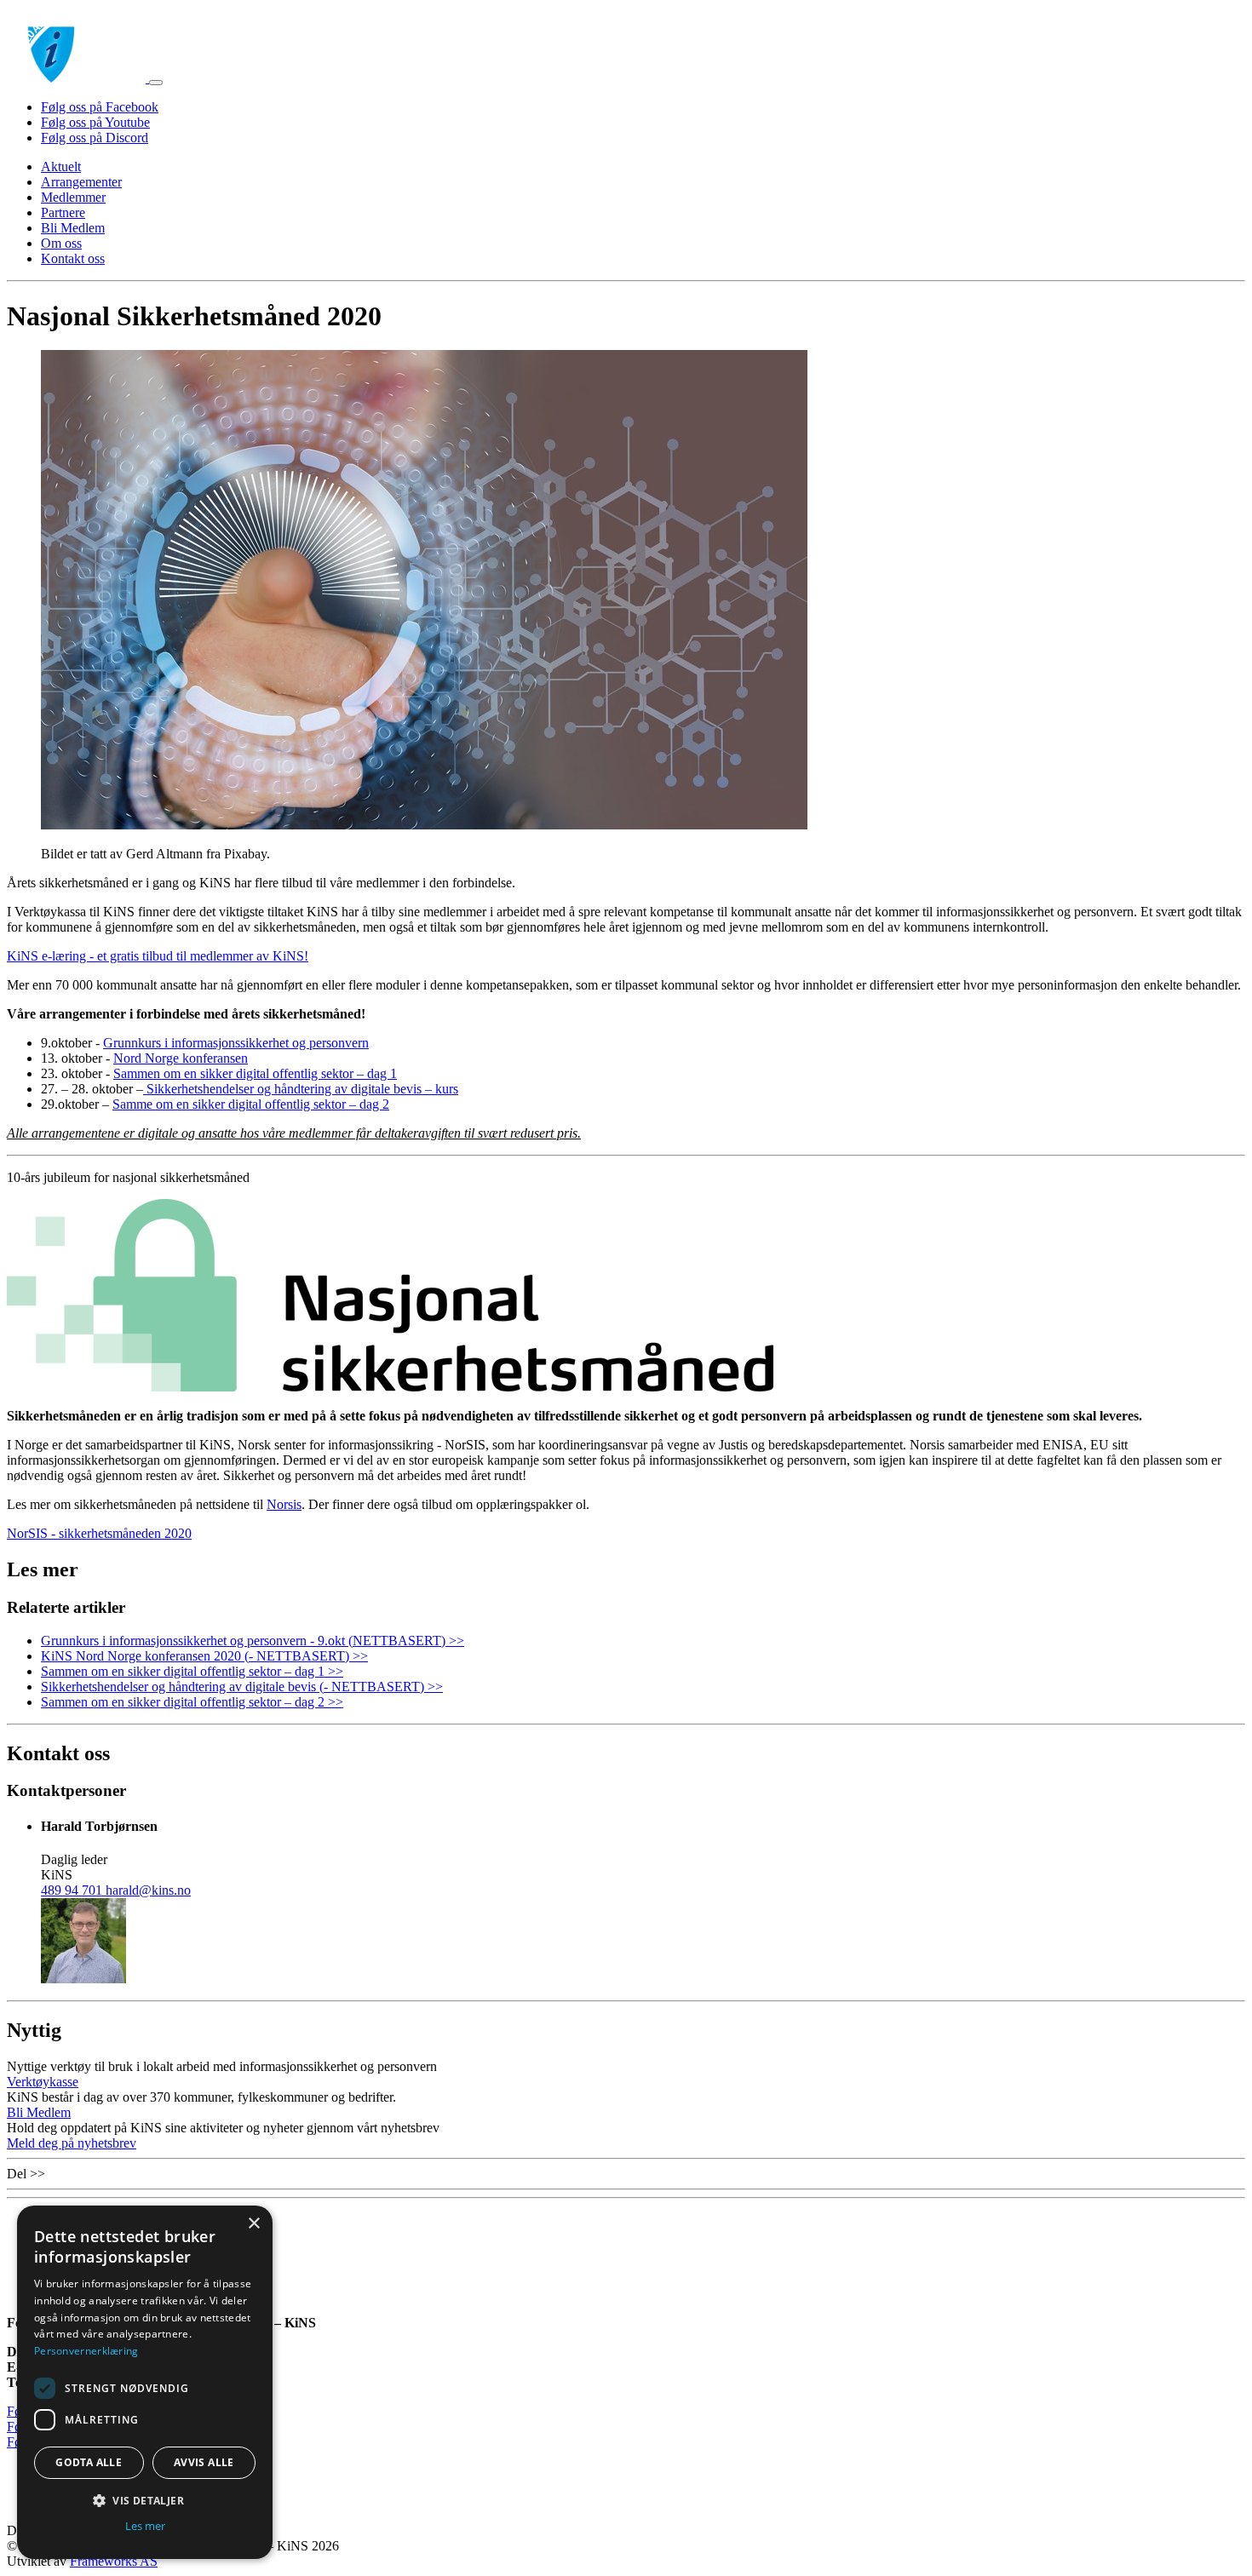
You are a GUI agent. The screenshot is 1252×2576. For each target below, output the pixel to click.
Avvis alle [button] (204, 2462)
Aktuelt (61, 166)
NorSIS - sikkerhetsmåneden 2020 (99, 1533)
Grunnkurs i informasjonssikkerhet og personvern (236, 1043)
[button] (145, 2500)
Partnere (63, 212)
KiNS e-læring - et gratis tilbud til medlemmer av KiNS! (158, 956)
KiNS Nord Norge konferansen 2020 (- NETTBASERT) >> (204, 1656)
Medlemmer (73, 197)
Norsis (284, 1504)
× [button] (253, 2224)
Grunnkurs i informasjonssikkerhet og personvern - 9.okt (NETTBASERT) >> (253, 1641)
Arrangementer (81, 182)
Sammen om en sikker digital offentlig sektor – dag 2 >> (192, 1702)
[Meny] (156, 83)
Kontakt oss (73, 258)
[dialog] (145, 2382)
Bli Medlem (73, 228)
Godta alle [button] (89, 2462)
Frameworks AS (114, 2561)
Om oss (61, 243)
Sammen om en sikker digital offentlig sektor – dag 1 (255, 1073)
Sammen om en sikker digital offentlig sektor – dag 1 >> (192, 1671)
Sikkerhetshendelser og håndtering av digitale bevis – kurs (301, 1089)
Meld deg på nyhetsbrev (72, 2143)
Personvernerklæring (86, 2351)
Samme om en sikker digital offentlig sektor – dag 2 (251, 1104)
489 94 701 (73, 1890)
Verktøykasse (43, 2082)
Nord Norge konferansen (181, 1058)
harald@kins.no (148, 1890)
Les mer (145, 2526)
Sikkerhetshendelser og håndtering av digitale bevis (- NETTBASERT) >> (242, 1687)
